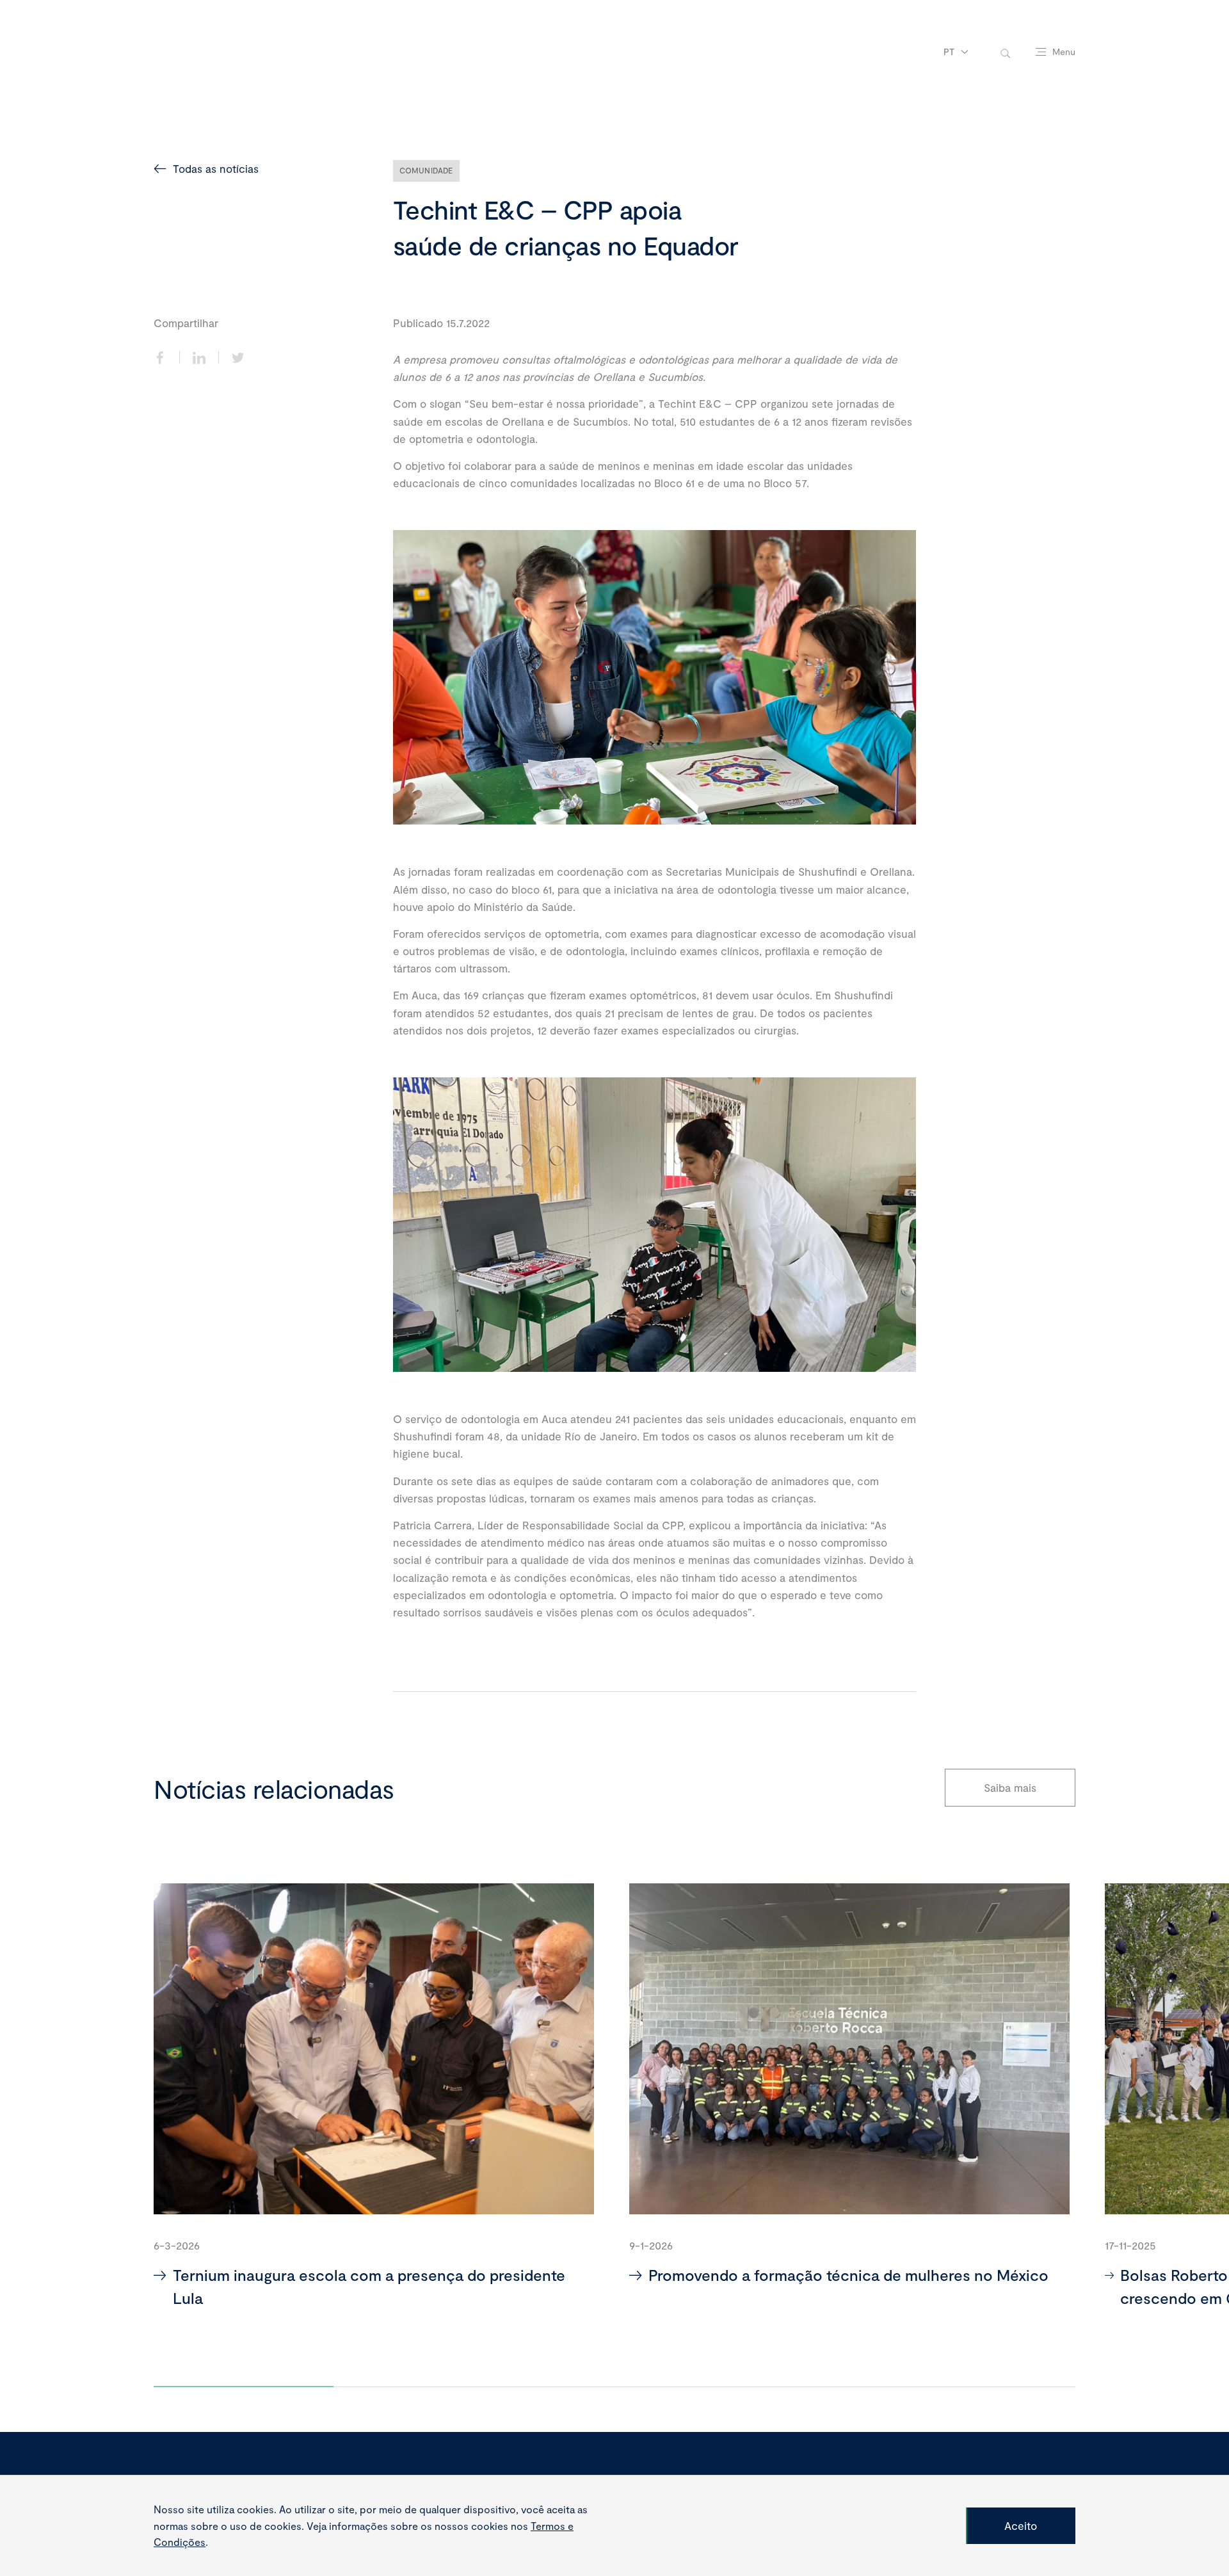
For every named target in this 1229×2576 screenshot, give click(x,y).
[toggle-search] (1005, 52)
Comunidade (426, 170)
